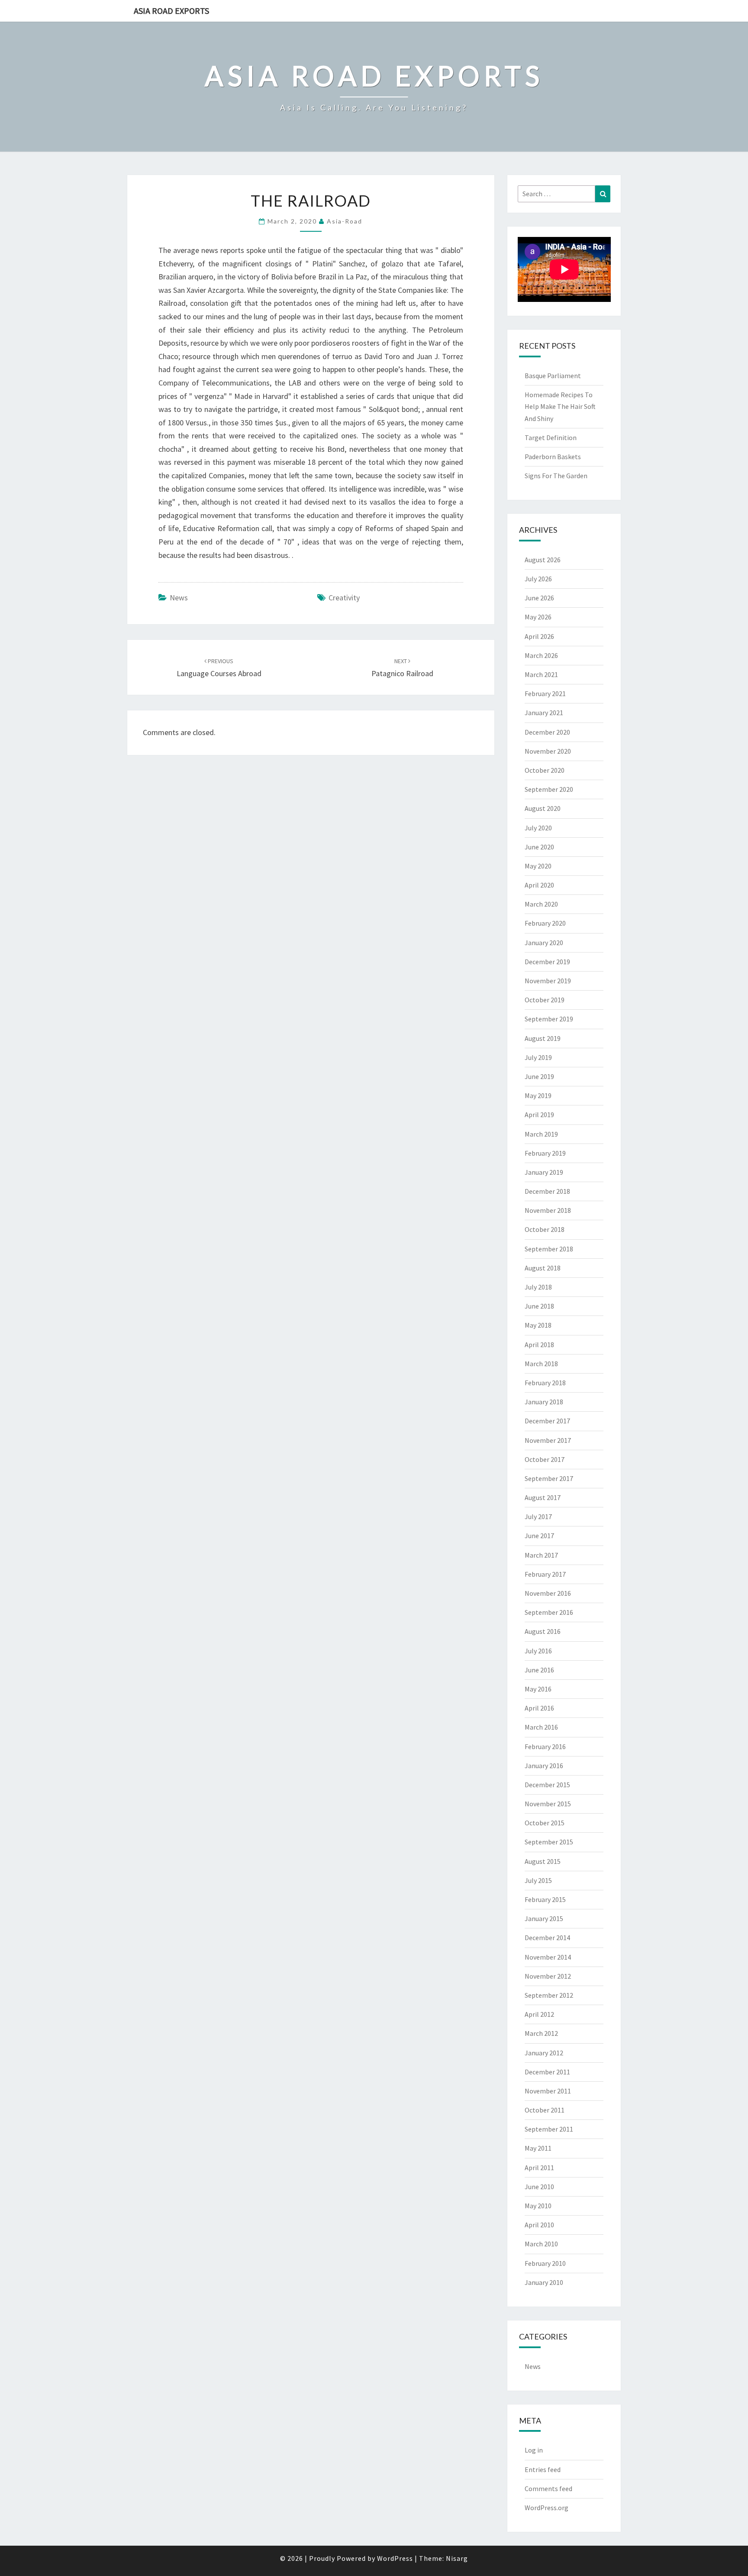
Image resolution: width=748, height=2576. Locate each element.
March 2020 (541, 904)
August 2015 (543, 1861)
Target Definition (551, 437)
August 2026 (543, 560)
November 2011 (548, 2091)
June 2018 (539, 1306)
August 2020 (543, 808)
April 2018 (539, 1345)
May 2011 (538, 2148)
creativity (344, 598)
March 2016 (541, 1727)
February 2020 (545, 923)
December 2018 (547, 1191)
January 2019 (544, 1172)
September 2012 (549, 1995)
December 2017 (547, 1421)
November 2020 (548, 751)
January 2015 (544, 1918)
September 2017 (549, 1478)
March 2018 (541, 1364)
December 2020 (547, 732)
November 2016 (548, 1593)
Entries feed (543, 2469)
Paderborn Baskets (553, 457)
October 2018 (545, 1229)
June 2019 (539, 1076)
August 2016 (543, 1631)
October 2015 (545, 1823)
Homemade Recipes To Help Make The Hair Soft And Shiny (560, 406)
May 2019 (538, 1095)
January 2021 (544, 713)
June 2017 (539, 1536)
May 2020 (538, 866)
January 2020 (544, 943)
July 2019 (538, 1057)
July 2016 (538, 1651)
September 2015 (549, 1842)
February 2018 (545, 1383)
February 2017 (545, 1574)
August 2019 (543, 1038)
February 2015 (545, 1899)
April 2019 (539, 1115)
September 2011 (549, 2129)
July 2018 (538, 1287)
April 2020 (539, 885)
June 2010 (539, 2187)
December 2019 (547, 962)
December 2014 (547, 1938)
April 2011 (539, 2168)
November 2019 (548, 981)
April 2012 (539, 2014)
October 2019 (545, 1000)
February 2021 (545, 693)
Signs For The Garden (556, 476)
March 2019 (541, 1134)
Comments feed (548, 2489)
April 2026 (539, 636)
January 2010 (544, 2282)
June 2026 (539, 598)
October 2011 (545, 2110)
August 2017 (543, 1497)
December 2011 (547, 2072)
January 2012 (544, 2053)
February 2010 (545, 2263)
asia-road (345, 221)
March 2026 (541, 655)
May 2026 (538, 617)
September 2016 (549, 1612)
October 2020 (545, 770)
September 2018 (549, 1249)
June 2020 (539, 847)
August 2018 (543, 1268)
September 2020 (549, 789)
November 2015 (548, 1804)
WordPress (395, 2558)
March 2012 (541, 2033)
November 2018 (548, 1210)
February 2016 (545, 1746)
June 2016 (539, 1670)
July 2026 (538, 579)
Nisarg (457, 2558)
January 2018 (544, 1402)
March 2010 (541, 2244)
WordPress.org (546, 2508)
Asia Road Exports (171, 11)
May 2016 (538, 1689)
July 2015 (538, 1880)
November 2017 (548, 1440)
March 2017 (541, 1555)
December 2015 (547, 1785)
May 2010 (538, 2206)
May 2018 (538, 1325)
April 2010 (539, 2225)
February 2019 (545, 1153)
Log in (534, 2450)
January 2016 (544, 1766)
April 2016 (539, 1708)
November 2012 (548, 1976)
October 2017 (545, 1459)
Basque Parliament (553, 376)
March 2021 (541, 674)
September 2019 (549, 1019)
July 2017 (538, 1516)
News (179, 598)
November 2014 (548, 1957)
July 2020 (538, 828)
